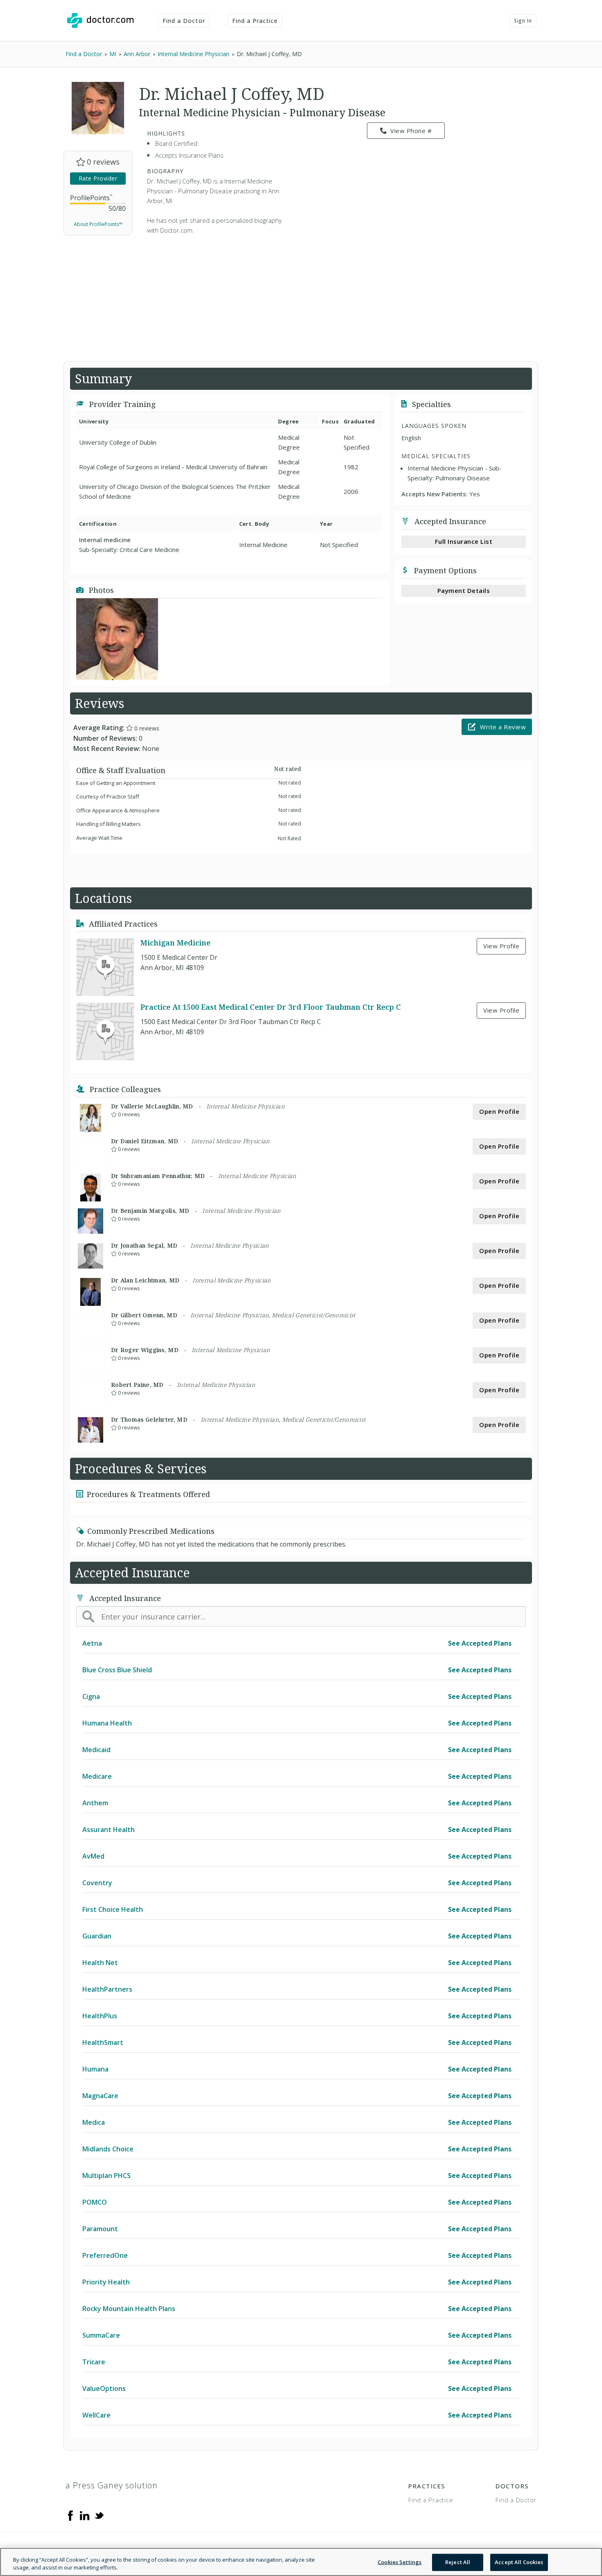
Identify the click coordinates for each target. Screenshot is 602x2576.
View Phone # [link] (411, 131)
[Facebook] (70, 2515)
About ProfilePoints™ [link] (98, 224)
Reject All (458, 2562)
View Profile (501, 946)
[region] (301, 2562)
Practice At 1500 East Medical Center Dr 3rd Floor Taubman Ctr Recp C (271, 1007)
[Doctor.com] (100, 20)
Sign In (523, 21)
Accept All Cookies (519, 2562)
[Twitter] (99, 2515)
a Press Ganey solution (112, 2485)
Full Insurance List (464, 541)
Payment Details (464, 590)
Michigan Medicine (175, 943)
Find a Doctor (184, 21)
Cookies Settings (399, 2562)
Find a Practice (255, 21)
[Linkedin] (85, 2515)
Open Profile (499, 1111)
